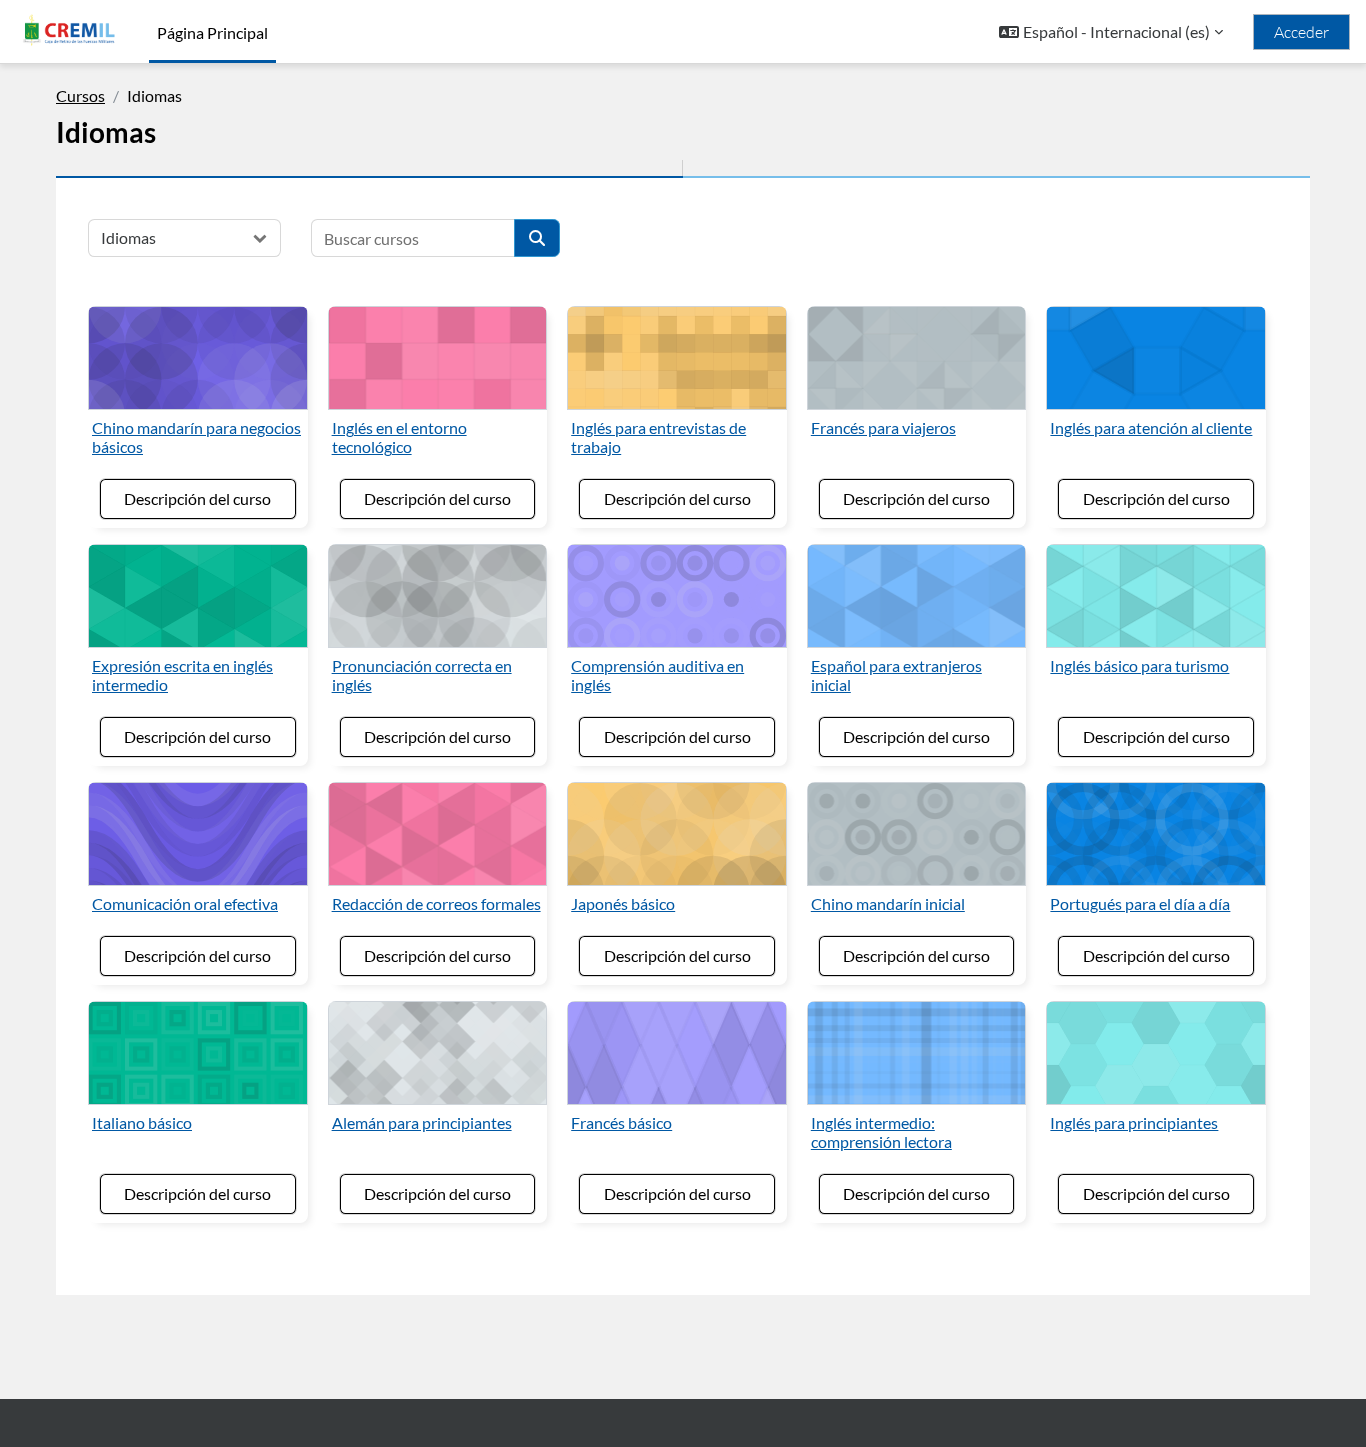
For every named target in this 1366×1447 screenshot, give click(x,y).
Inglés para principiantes (1134, 1122)
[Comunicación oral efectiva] (198, 834)
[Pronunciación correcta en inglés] (438, 596)
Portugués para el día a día (1140, 903)
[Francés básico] (677, 1053)
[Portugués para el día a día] (1156, 834)
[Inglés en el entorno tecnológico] (438, 358)
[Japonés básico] (677, 834)
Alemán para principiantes (422, 1122)
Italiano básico (142, 1122)
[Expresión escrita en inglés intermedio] (198, 596)
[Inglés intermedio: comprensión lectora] (917, 1053)
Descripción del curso (197, 498)
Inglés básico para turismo (1139, 665)
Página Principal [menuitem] (212, 32)
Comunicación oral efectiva (185, 903)
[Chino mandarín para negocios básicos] (198, 358)
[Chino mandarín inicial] (917, 834)
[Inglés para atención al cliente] (1156, 358)
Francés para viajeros (883, 427)
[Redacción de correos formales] (438, 834)
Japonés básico (623, 903)
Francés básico (621, 1122)
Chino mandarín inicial (888, 903)
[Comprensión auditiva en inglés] (677, 596)
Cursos (80, 95)
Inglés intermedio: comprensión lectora (881, 1132)
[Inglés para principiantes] (1156, 1053)
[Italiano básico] (198, 1053)
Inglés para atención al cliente (1151, 427)
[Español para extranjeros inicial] (917, 596)
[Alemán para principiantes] (438, 1053)
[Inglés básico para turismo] (1156, 596)
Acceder (1301, 32)
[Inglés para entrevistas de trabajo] (677, 358)
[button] (1111, 32)
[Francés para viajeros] (917, 358)
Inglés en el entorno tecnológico (399, 437)
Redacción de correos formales (436, 903)
